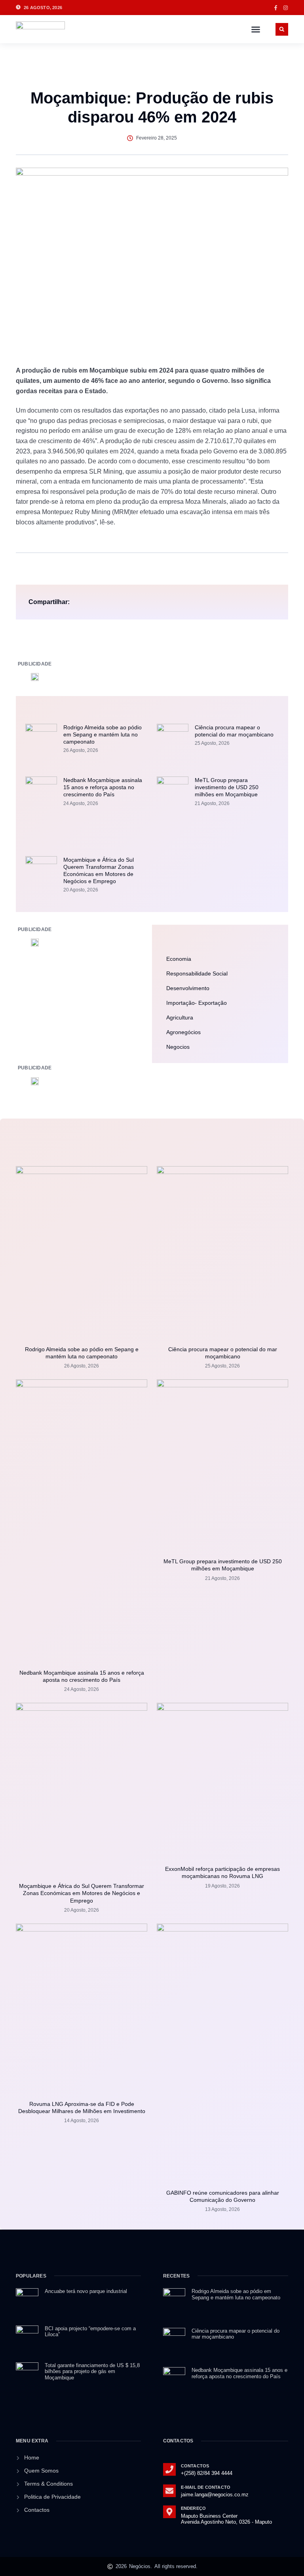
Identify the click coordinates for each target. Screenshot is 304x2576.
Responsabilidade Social (197, 973)
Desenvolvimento (188, 988)
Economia (179, 959)
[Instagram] (286, 8)
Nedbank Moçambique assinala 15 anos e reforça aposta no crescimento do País (103, 787)
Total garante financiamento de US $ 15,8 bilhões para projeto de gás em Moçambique (92, 2371)
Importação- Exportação (197, 1003)
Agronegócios (183, 1032)
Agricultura (180, 1017)
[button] (256, 29)
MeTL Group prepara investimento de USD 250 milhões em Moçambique (227, 787)
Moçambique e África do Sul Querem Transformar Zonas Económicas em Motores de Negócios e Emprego (82, 1893)
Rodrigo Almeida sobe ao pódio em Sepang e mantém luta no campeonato (103, 734)
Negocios (178, 1047)
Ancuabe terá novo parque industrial (86, 2291)
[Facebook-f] (276, 8)
